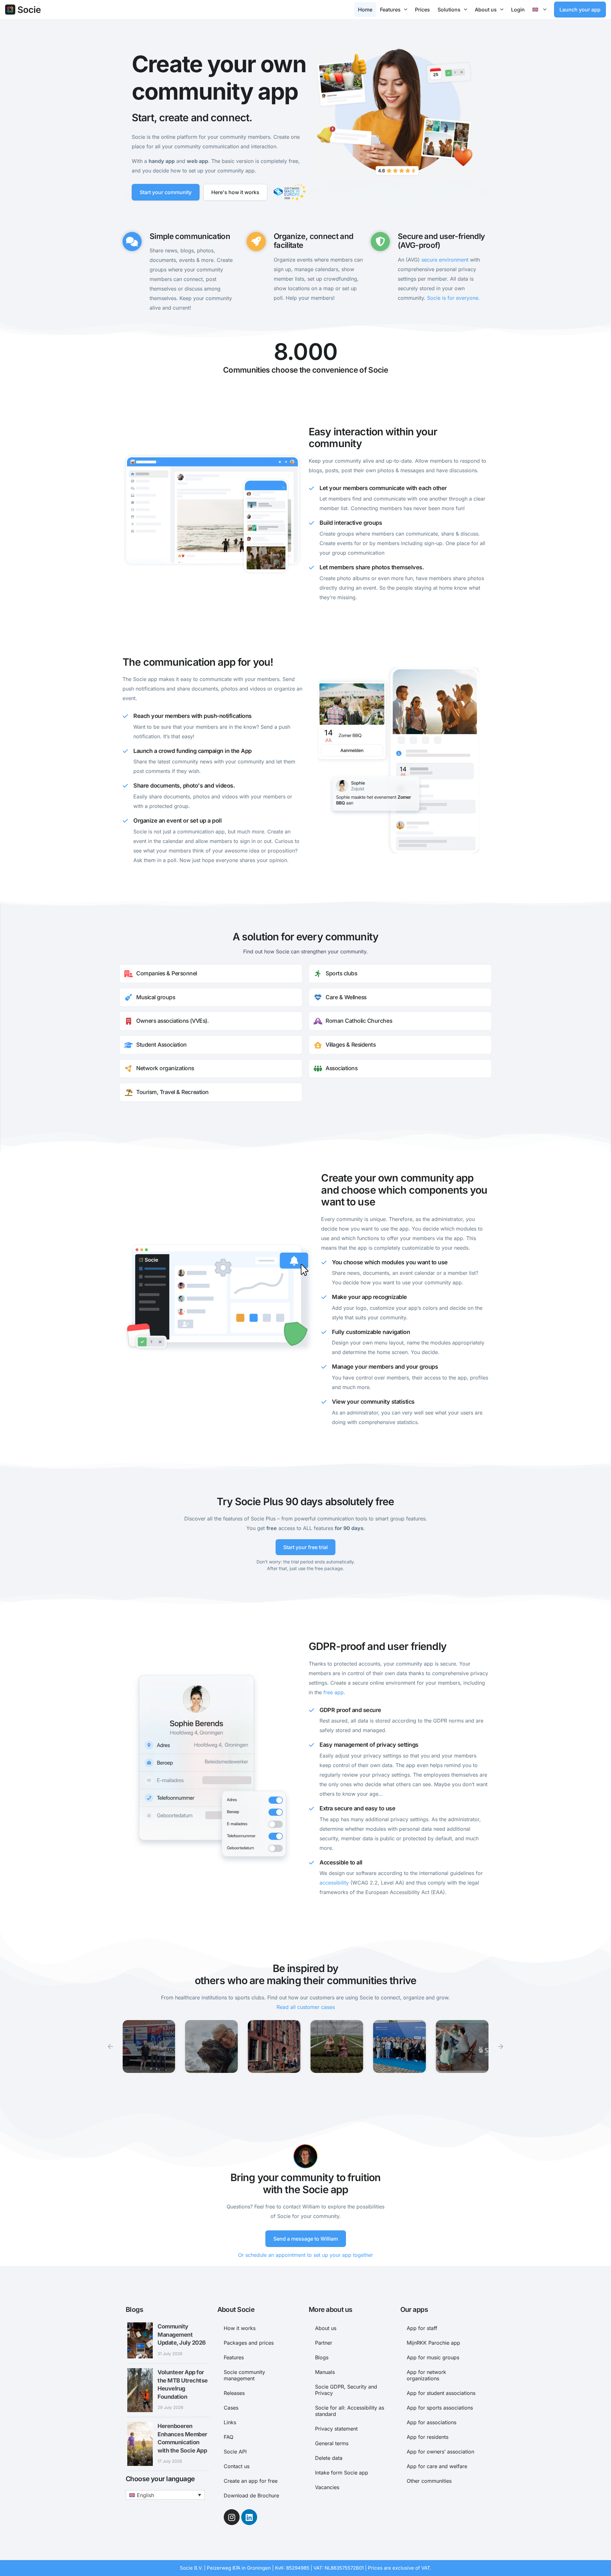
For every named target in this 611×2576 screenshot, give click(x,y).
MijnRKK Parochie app (433, 2343)
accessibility (334, 1883)
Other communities (429, 2481)
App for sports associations (440, 2408)
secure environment (445, 260)
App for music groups (433, 2357)
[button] (110, 2046)
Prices (422, 10)
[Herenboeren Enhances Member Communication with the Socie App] (140, 2444)
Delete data (329, 2458)
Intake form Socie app (342, 2473)
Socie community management (244, 2375)
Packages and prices (249, 2343)
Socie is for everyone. (453, 298)
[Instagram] (232, 2517)
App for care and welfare (437, 2466)
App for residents (428, 2437)
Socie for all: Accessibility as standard (350, 2411)
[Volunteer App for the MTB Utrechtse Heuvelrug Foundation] (140, 2390)
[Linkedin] (249, 2517)
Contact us (237, 2466)
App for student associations (441, 2393)
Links (230, 2422)
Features (390, 10)
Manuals (325, 2372)
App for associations (432, 2422)
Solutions (449, 10)
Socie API (235, 2452)
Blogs (322, 2357)
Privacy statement (336, 2429)
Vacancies (327, 2487)
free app (334, 1692)
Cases (231, 2408)
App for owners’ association (440, 2452)
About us (486, 10)
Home (365, 10)
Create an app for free (251, 2481)
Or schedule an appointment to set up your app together (305, 2255)
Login (518, 10)
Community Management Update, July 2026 (182, 2334)
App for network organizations (426, 2375)
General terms (332, 2443)
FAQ (228, 2437)
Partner (324, 2343)
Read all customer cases (306, 2007)
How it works (240, 2328)
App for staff (422, 2328)
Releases (234, 2393)
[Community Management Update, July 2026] (140, 2340)
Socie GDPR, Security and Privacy (346, 2390)
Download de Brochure (251, 2495)
